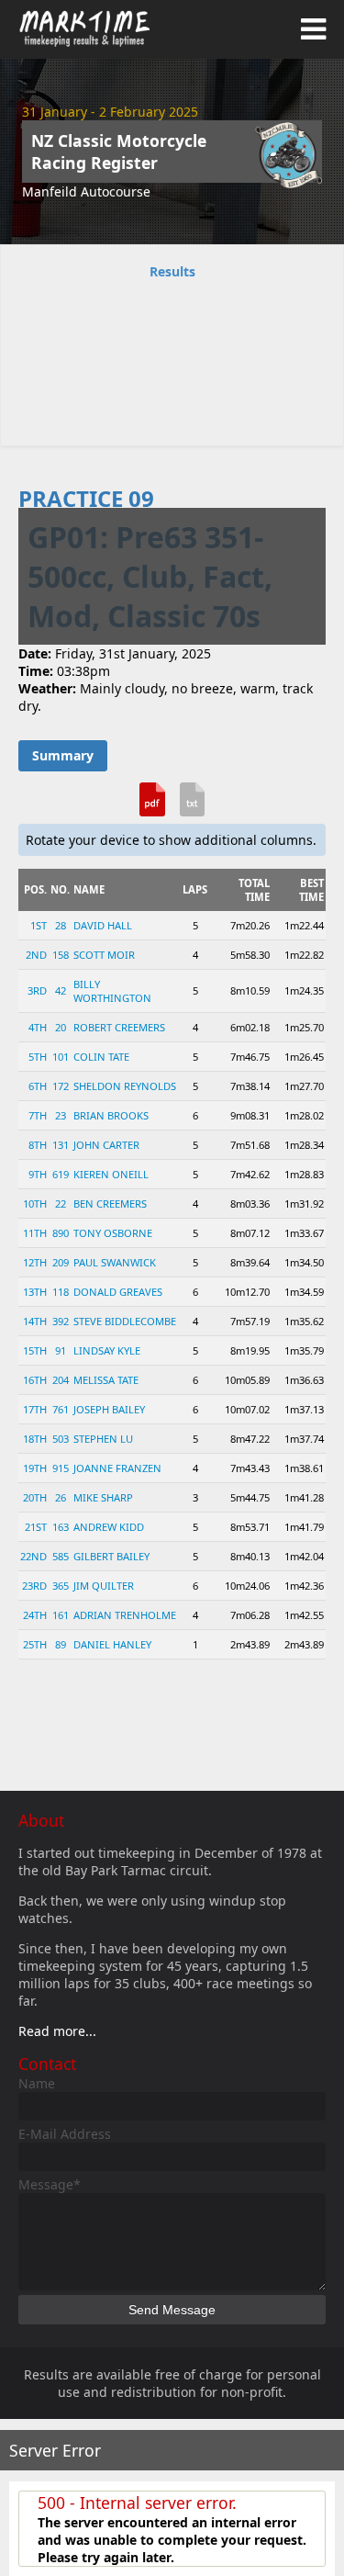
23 (61, 1115)
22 (61, 1204)
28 (61, 925)
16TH (35, 1380)
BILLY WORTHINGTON (112, 991)
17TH (35, 1409)
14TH (35, 1321)
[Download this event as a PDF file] (152, 806)
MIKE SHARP (103, 1497)
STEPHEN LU (103, 1439)
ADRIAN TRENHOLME (125, 1615)
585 (61, 1556)
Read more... (57, 2031)
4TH (38, 1027)
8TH (38, 1145)
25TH (35, 1644)
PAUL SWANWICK (115, 1262)
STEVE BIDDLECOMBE (125, 1321)
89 (61, 1644)
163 (61, 1527)
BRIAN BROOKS (111, 1115)
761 (61, 1409)
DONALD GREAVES (118, 1292)
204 (61, 1380)
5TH (38, 1057)
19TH (35, 1468)
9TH (38, 1174)
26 (61, 1497)
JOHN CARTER (106, 1145)
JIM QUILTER (104, 1586)
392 (61, 1321)
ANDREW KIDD (109, 1527)
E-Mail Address (65, 2134)
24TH (35, 1615)
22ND (33, 1556)
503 (61, 1439)
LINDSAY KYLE (107, 1350)
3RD (37, 990)
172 (61, 1086)
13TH (35, 1292)
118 (61, 1292)
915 (61, 1468)
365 (61, 1586)
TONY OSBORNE (113, 1233)
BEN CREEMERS (110, 1204)
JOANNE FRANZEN (117, 1468)
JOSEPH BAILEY (109, 1409)
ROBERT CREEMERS (119, 1027)
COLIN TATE (101, 1057)
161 (61, 1615)
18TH (35, 1439)
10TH (35, 1204)
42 (61, 990)
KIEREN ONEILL (111, 1174)
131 (61, 1145)
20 (61, 1027)
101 (61, 1057)
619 (61, 1174)
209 (61, 1262)
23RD (34, 1586)
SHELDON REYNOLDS (125, 1086)
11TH (35, 1233)
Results (172, 271)
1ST (39, 925)
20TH (35, 1497)
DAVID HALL (103, 925)
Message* (50, 2184)
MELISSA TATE (106, 1380)
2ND (36, 955)
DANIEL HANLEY (112, 1644)
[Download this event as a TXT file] (193, 806)
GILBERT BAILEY (111, 1556)
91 (61, 1350)
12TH (35, 1262)
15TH (35, 1350)
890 (61, 1233)
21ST (36, 1527)
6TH (38, 1086)
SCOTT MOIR (104, 955)
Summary (63, 755)
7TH (38, 1115)
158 (61, 955)
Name (37, 2083)
